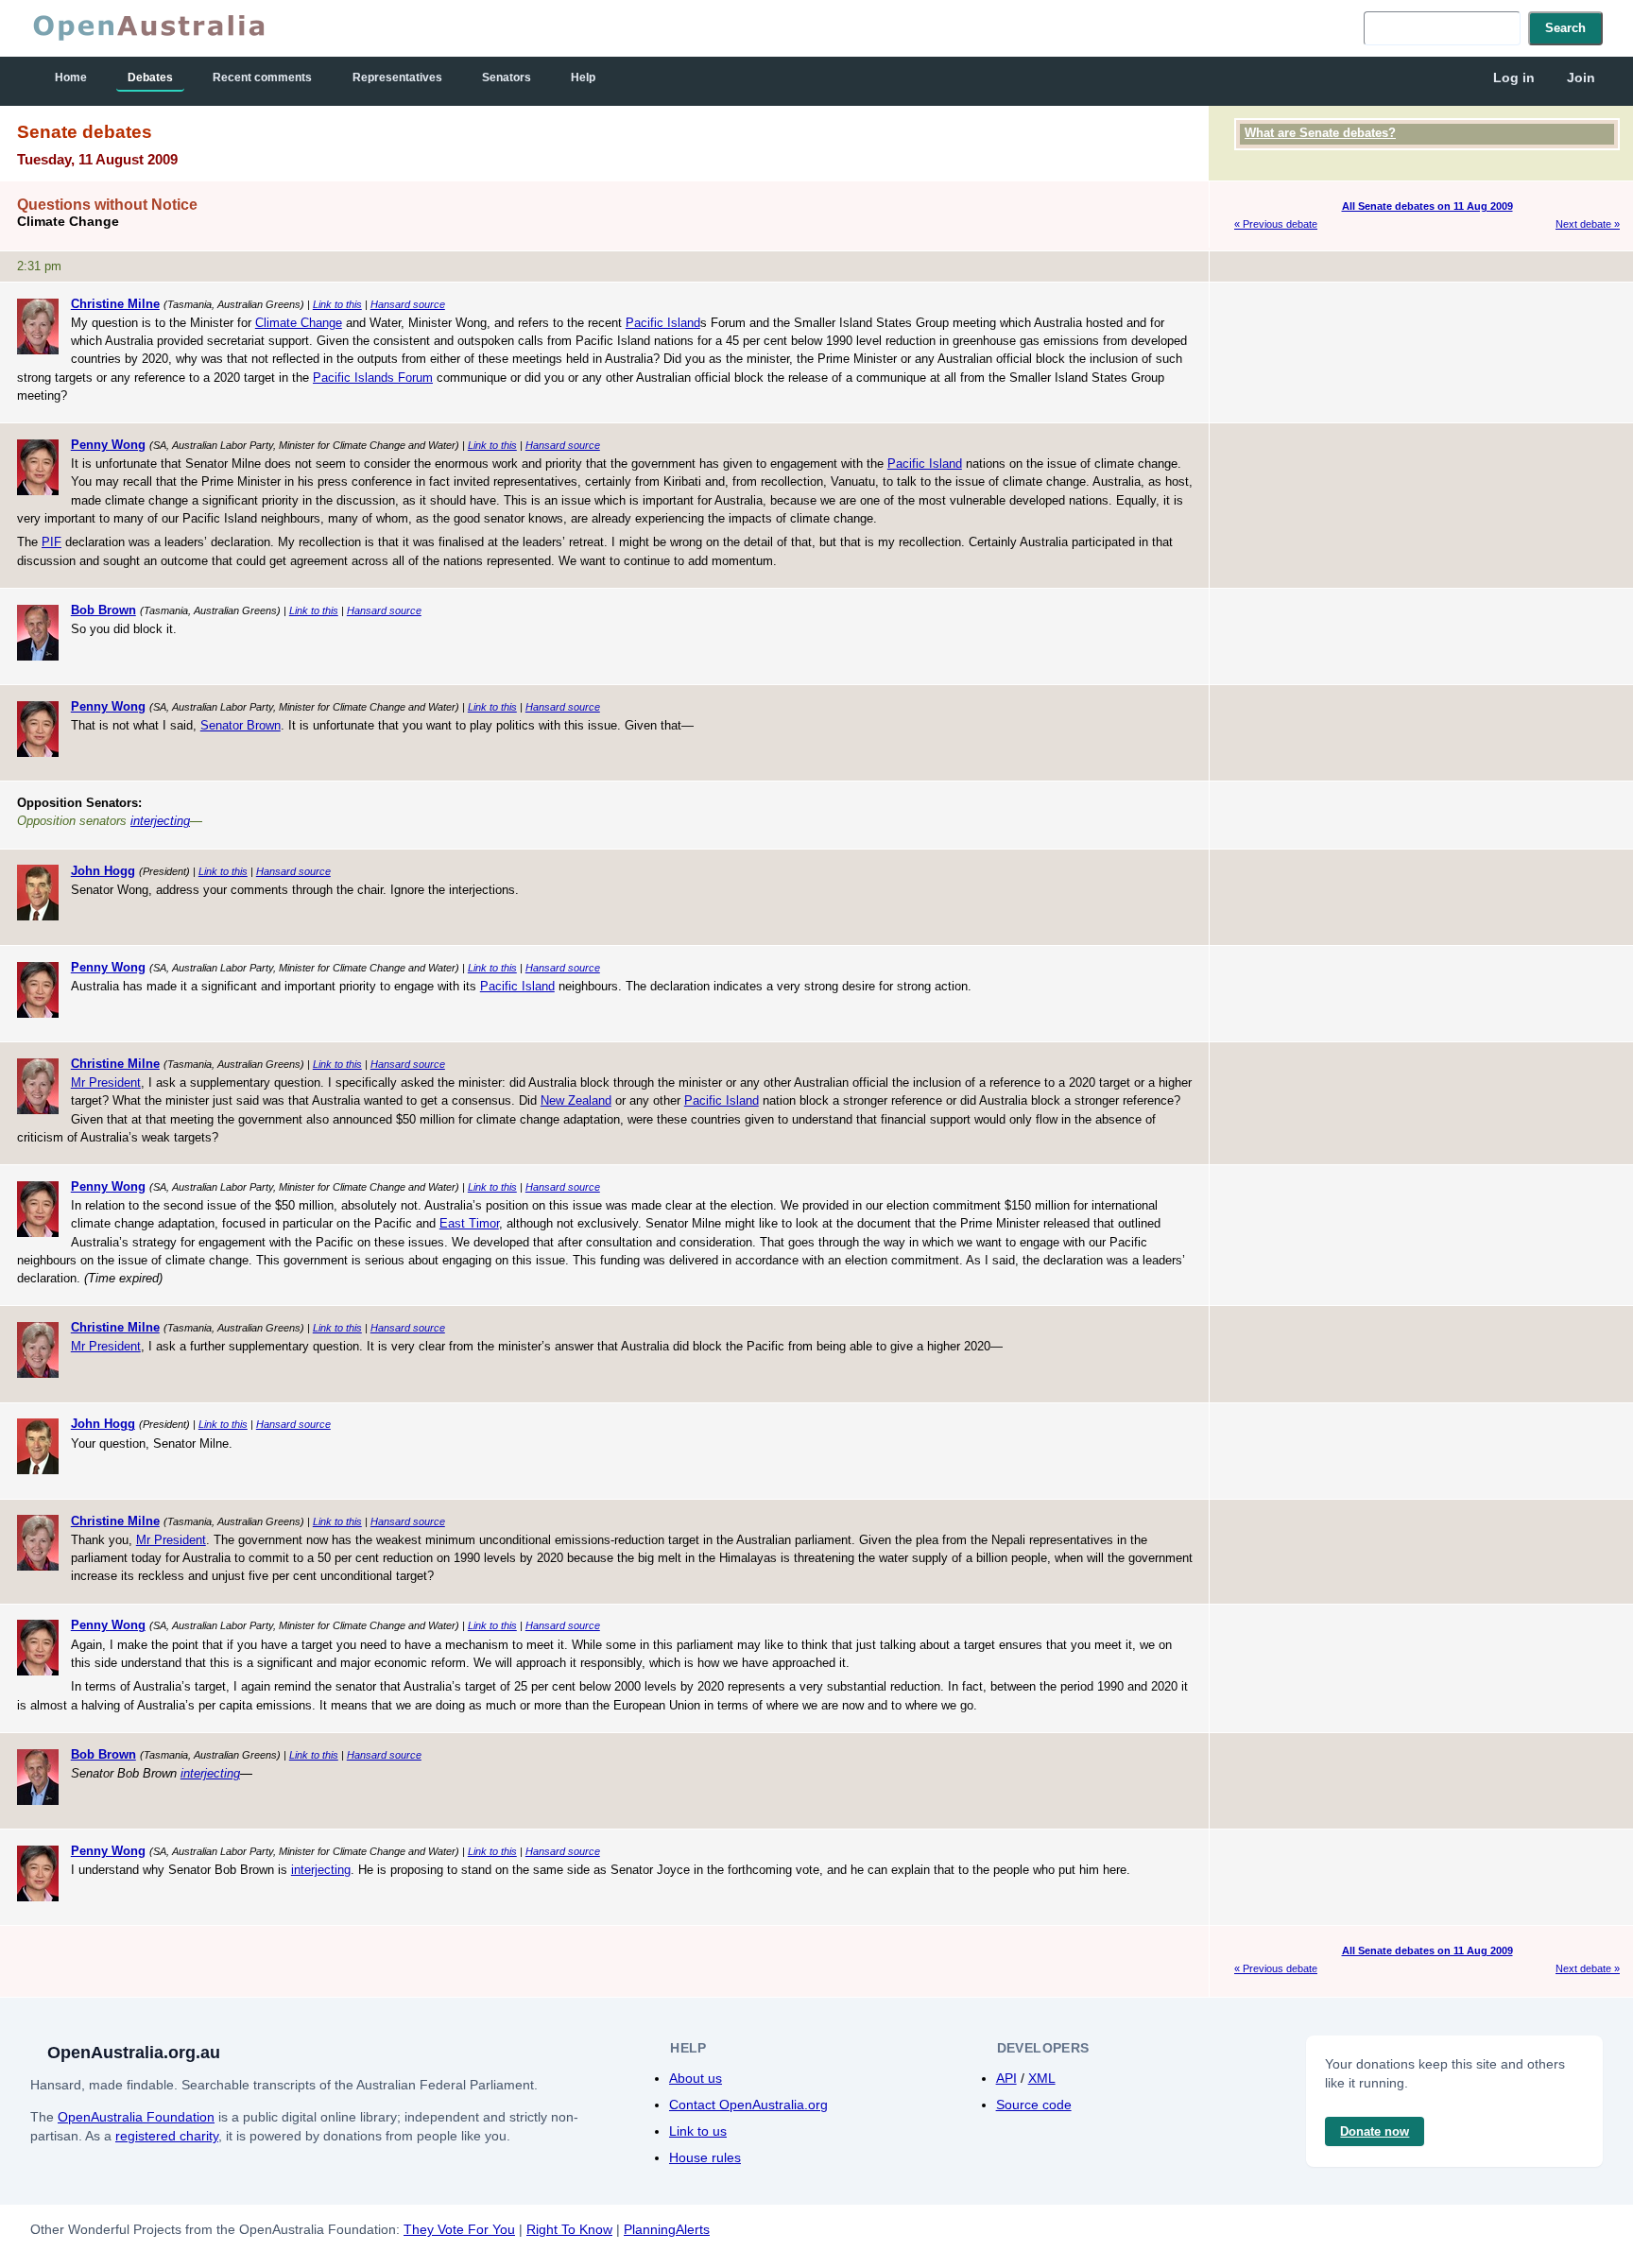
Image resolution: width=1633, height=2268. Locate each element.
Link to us (698, 2131)
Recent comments (262, 77)
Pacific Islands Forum (373, 378)
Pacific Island (663, 323)
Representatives (397, 77)
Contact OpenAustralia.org (748, 2105)
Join (1581, 77)
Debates (150, 77)
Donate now (1375, 2131)
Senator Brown (241, 725)
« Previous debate (1276, 224)
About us (696, 2078)
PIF (52, 542)
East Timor (469, 1223)
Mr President (106, 1082)
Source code (1034, 2105)
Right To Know (569, 2229)
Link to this (337, 304)
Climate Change (299, 323)
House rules (705, 2157)
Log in (1514, 77)
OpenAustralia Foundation (136, 2117)
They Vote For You (459, 2229)
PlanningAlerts (667, 2229)
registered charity (167, 2136)
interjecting (160, 821)
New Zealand (576, 1100)
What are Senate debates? (1320, 133)
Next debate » (1588, 224)
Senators (507, 77)
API (1006, 2078)
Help (583, 77)
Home (71, 77)
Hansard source (408, 304)
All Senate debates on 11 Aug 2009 (1427, 206)
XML (1042, 2078)
